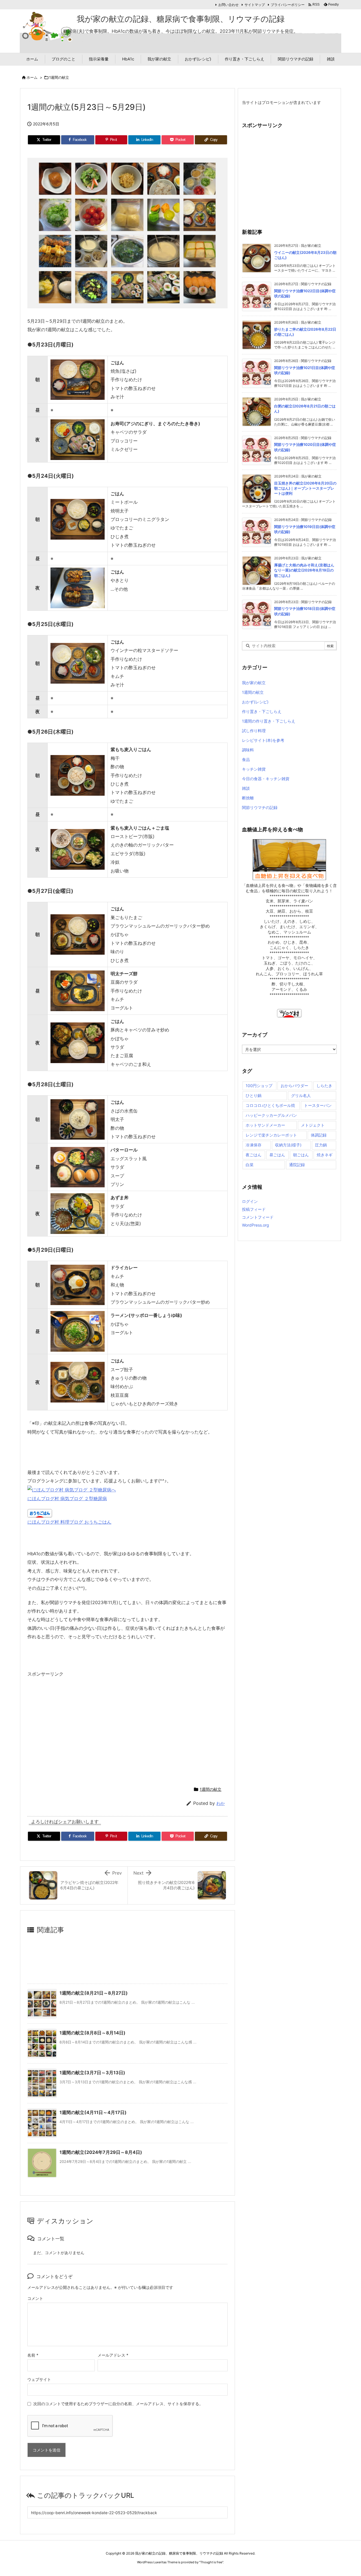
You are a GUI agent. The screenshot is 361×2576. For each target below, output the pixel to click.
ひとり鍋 (254, 1095)
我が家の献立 (254, 683)
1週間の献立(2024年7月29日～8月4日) (101, 2152)
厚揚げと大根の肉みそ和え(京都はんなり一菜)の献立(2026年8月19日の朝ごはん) (304, 570)
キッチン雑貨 (254, 769)
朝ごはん (301, 1155)
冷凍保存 (254, 1145)
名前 (33, 2355)
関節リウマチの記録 (260, 807)
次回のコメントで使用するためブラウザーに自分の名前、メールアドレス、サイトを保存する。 (118, 2404)
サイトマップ (255, 5)
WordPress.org (256, 1225)
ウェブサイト (39, 2379)
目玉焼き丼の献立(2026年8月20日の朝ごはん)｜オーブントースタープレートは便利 (305, 488)
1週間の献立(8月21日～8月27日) (94, 1993)
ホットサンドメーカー (265, 1125)
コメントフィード (258, 1217)
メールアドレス (113, 2355)
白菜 (250, 1165)
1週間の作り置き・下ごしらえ (269, 721)
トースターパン (318, 1105)
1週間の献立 (59, 77)
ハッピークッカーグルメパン (271, 1115)
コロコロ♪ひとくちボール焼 (270, 1105)
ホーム (32, 77)
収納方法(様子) (288, 1145)
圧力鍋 (321, 1145)
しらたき (324, 1086)
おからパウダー (294, 1086)
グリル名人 (301, 1095)
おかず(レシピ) (255, 702)
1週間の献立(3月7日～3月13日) (92, 2073)
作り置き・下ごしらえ (262, 711)
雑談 (246, 788)
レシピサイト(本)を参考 (263, 740)
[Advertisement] (75, 1729)
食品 (246, 759)
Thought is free (211, 2562)
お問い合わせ (228, 5)
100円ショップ (259, 1086)
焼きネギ (325, 1155)
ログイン (250, 1201)
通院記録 (297, 1165)
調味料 (248, 750)
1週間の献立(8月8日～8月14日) (93, 2033)
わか (221, 1803)
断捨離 (248, 798)
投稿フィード (254, 1209)
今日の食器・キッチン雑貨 (266, 779)
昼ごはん (277, 1155)
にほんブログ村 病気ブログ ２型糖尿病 (67, 1499)
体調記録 (319, 1135)
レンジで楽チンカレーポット (271, 1135)
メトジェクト (313, 1125)
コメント (35, 2298)
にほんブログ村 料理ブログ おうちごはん (69, 1522)
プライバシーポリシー (288, 5)
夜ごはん (254, 1155)
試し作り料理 (254, 731)
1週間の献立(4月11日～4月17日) (93, 2112)
